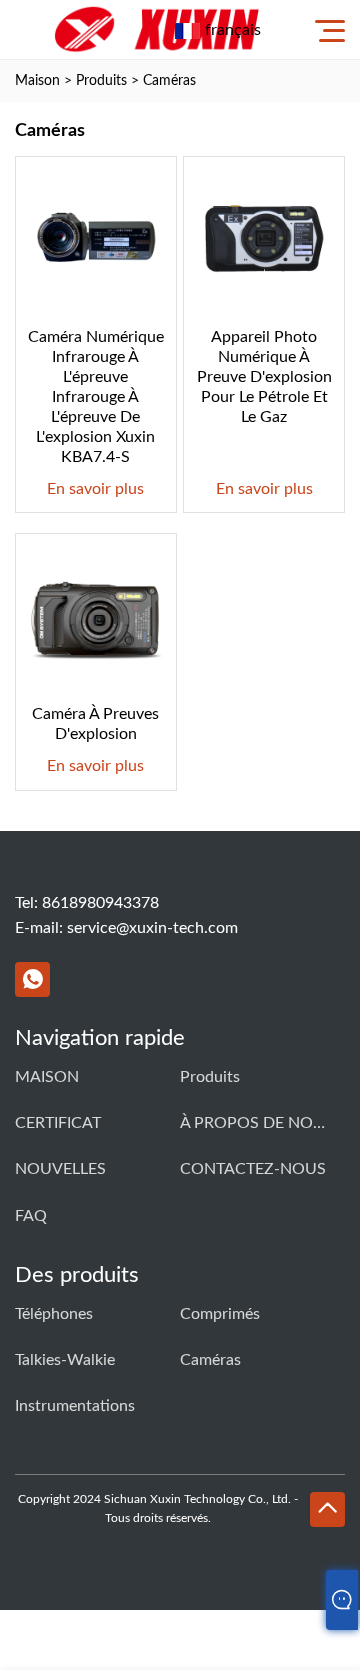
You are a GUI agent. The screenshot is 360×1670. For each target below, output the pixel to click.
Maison (37, 81)
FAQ (31, 1216)
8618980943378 (100, 903)
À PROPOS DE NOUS (255, 1123)
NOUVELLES (60, 1169)
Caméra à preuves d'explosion (95, 724)
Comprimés (220, 1314)
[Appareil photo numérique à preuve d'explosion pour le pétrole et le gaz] (264, 237)
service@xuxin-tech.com (152, 928)
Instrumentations (75, 1406)
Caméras (169, 81)
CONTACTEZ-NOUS (253, 1169)
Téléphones (54, 1314)
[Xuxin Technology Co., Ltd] (155, 29)
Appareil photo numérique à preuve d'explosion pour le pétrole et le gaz (264, 377)
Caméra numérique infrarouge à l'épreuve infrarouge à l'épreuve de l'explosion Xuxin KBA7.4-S (96, 397)
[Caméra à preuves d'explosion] (96, 614)
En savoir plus (95, 489)
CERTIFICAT (58, 1123)
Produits (101, 81)
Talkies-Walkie (65, 1360)
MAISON (47, 1077)
